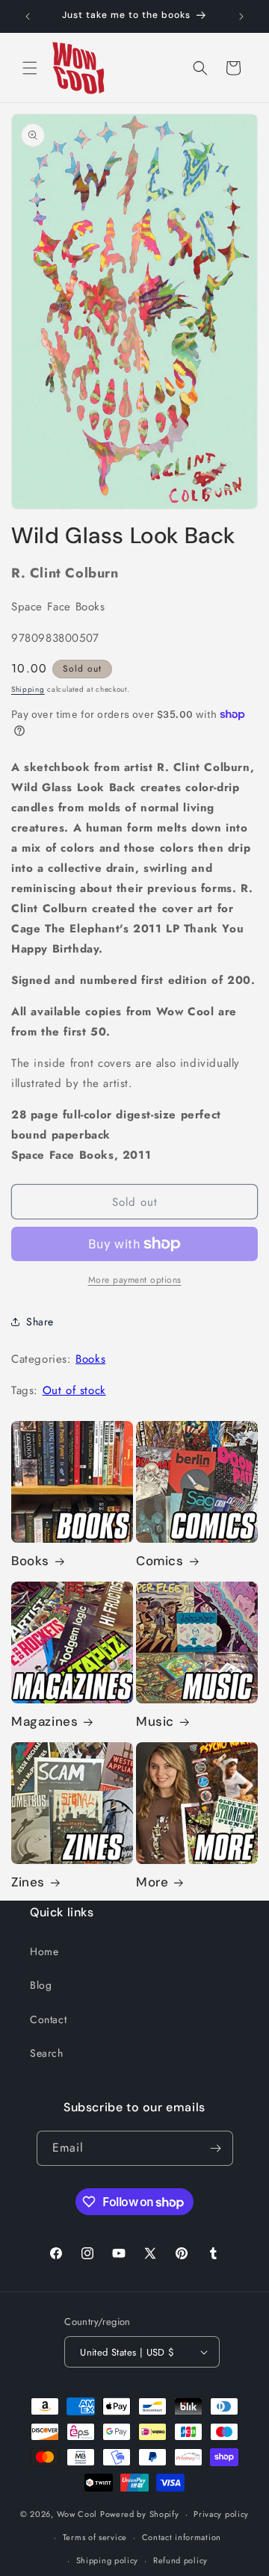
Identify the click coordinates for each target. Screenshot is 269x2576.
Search (47, 2053)
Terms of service (95, 2537)
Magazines (44, 1721)
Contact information (182, 2537)
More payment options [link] (135, 1280)
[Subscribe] (216, 2148)
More (152, 1882)
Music (155, 1721)
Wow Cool (77, 2514)
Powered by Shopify (140, 2514)
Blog (41, 1985)
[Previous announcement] (28, 16)
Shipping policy (108, 2560)
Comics (160, 1561)
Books (90, 1359)
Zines (28, 1882)
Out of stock (74, 1390)
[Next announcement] (241, 16)
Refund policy (180, 2560)
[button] (30, 68)
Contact (48, 2019)
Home (44, 1951)
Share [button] (40, 1322)
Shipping (28, 689)
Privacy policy (221, 2514)
